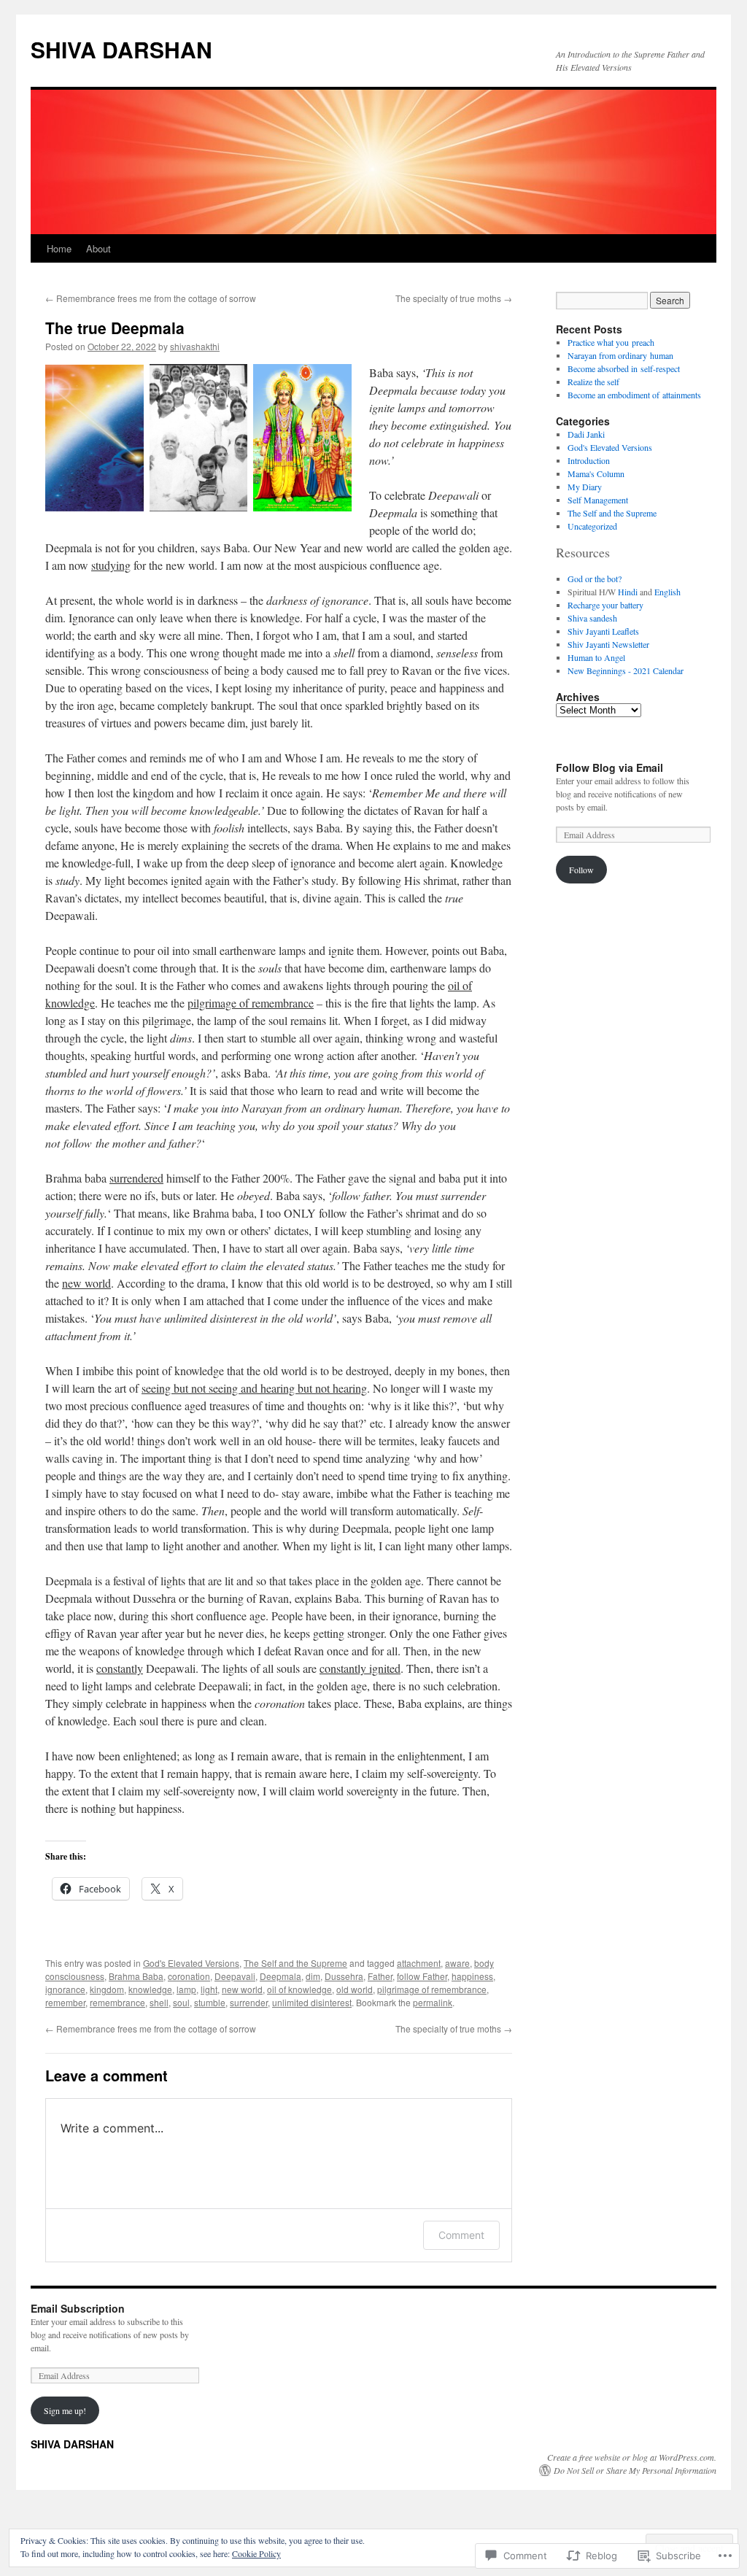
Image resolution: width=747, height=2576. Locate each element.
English (667, 592)
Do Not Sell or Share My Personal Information (635, 2470)
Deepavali (235, 1976)
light (209, 1989)
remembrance (117, 2002)
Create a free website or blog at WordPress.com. (632, 2457)
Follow (581, 870)
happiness (472, 1976)
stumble (210, 2002)
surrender (249, 2002)
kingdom (107, 1989)
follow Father (422, 1976)
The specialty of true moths (454, 298)
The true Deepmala (115, 328)
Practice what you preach (611, 342)
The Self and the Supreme (295, 1963)
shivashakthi (195, 346)
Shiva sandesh (592, 618)
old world (355, 1989)
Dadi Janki (586, 434)
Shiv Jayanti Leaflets (603, 631)
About (98, 248)
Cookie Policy (256, 2553)
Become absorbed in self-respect (624, 368)
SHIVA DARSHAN (121, 49)
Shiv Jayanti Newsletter (608, 644)
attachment (419, 1963)
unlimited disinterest (312, 2002)
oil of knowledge (299, 1989)
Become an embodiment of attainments (634, 395)
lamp (186, 1989)
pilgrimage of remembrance (432, 1989)
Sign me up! (65, 2410)
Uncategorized (592, 526)
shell (159, 2002)
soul (181, 2002)
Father (380, 1976)
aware (457, 1963)
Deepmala (280, 1976)
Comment (461, 2235)
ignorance (65, 1989)
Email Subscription (78, 2308)
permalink (433, 2002)
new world (242, 1989)
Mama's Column (596, 473)
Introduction (589, 460)
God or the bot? (595, 579)
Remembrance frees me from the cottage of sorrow (151, 298)
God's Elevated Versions (191, 1963)
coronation (189, 1976)
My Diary (585, 487)
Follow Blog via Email (609, 767)
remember (65, 2002)
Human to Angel (596, 657)
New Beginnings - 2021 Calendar (626, 670)
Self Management (598, 500)
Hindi (628, 592)
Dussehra (344, 1976)
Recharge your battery (605, 605)
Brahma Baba (136, 1976)
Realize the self (593, 382)
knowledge (150, 1989)
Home (59, 248)
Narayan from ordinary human (620, 355)
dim (313, 1976)
